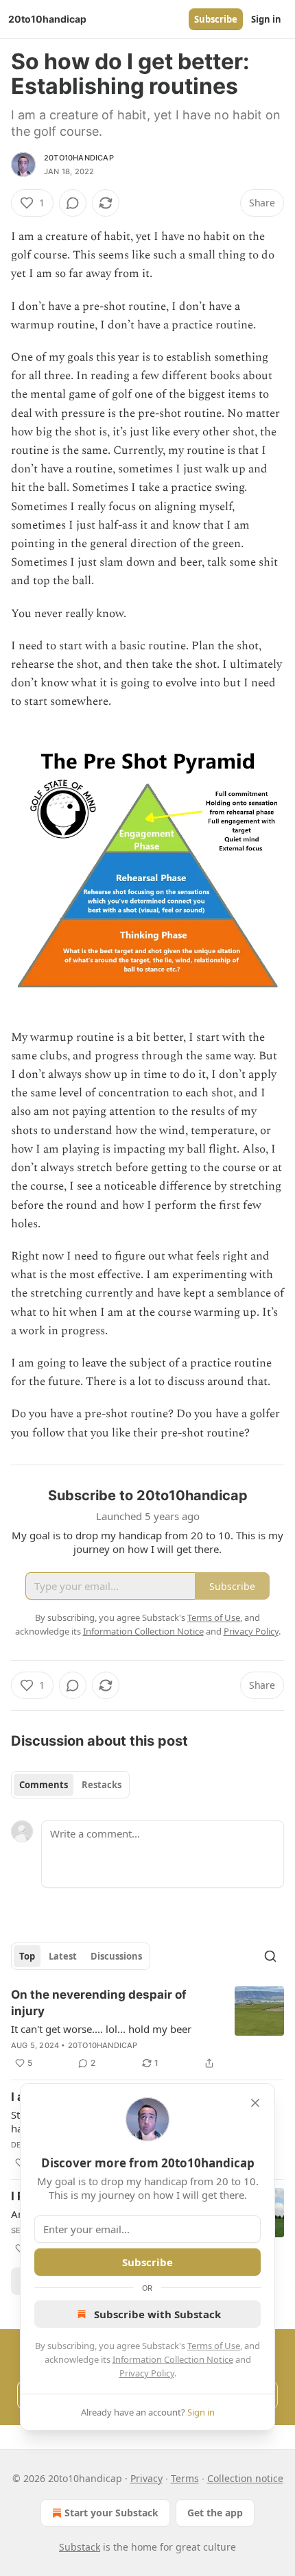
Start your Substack (111, 2513)
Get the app (215, 2513)
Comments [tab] (44, 1785)
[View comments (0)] (73, 203)
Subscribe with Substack (157, 2314)
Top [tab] (27, 1956)
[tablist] (70, 1785)
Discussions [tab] (116, 1956)
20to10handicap (79, 158)
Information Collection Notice (173, 2359)
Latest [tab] (63, 1956)
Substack (80, 2547)
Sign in (266, 19)
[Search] (270, 1956)
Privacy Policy (147, 2373)
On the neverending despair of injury (99, 2003)
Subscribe (216, 19)
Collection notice (245, 2478)
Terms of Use (214, 2346)
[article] (147, 2029)
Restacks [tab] (102, 1785)
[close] (255, 2103)
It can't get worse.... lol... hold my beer (101, 2029)
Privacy (146, 2478)
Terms (185, 2478)
